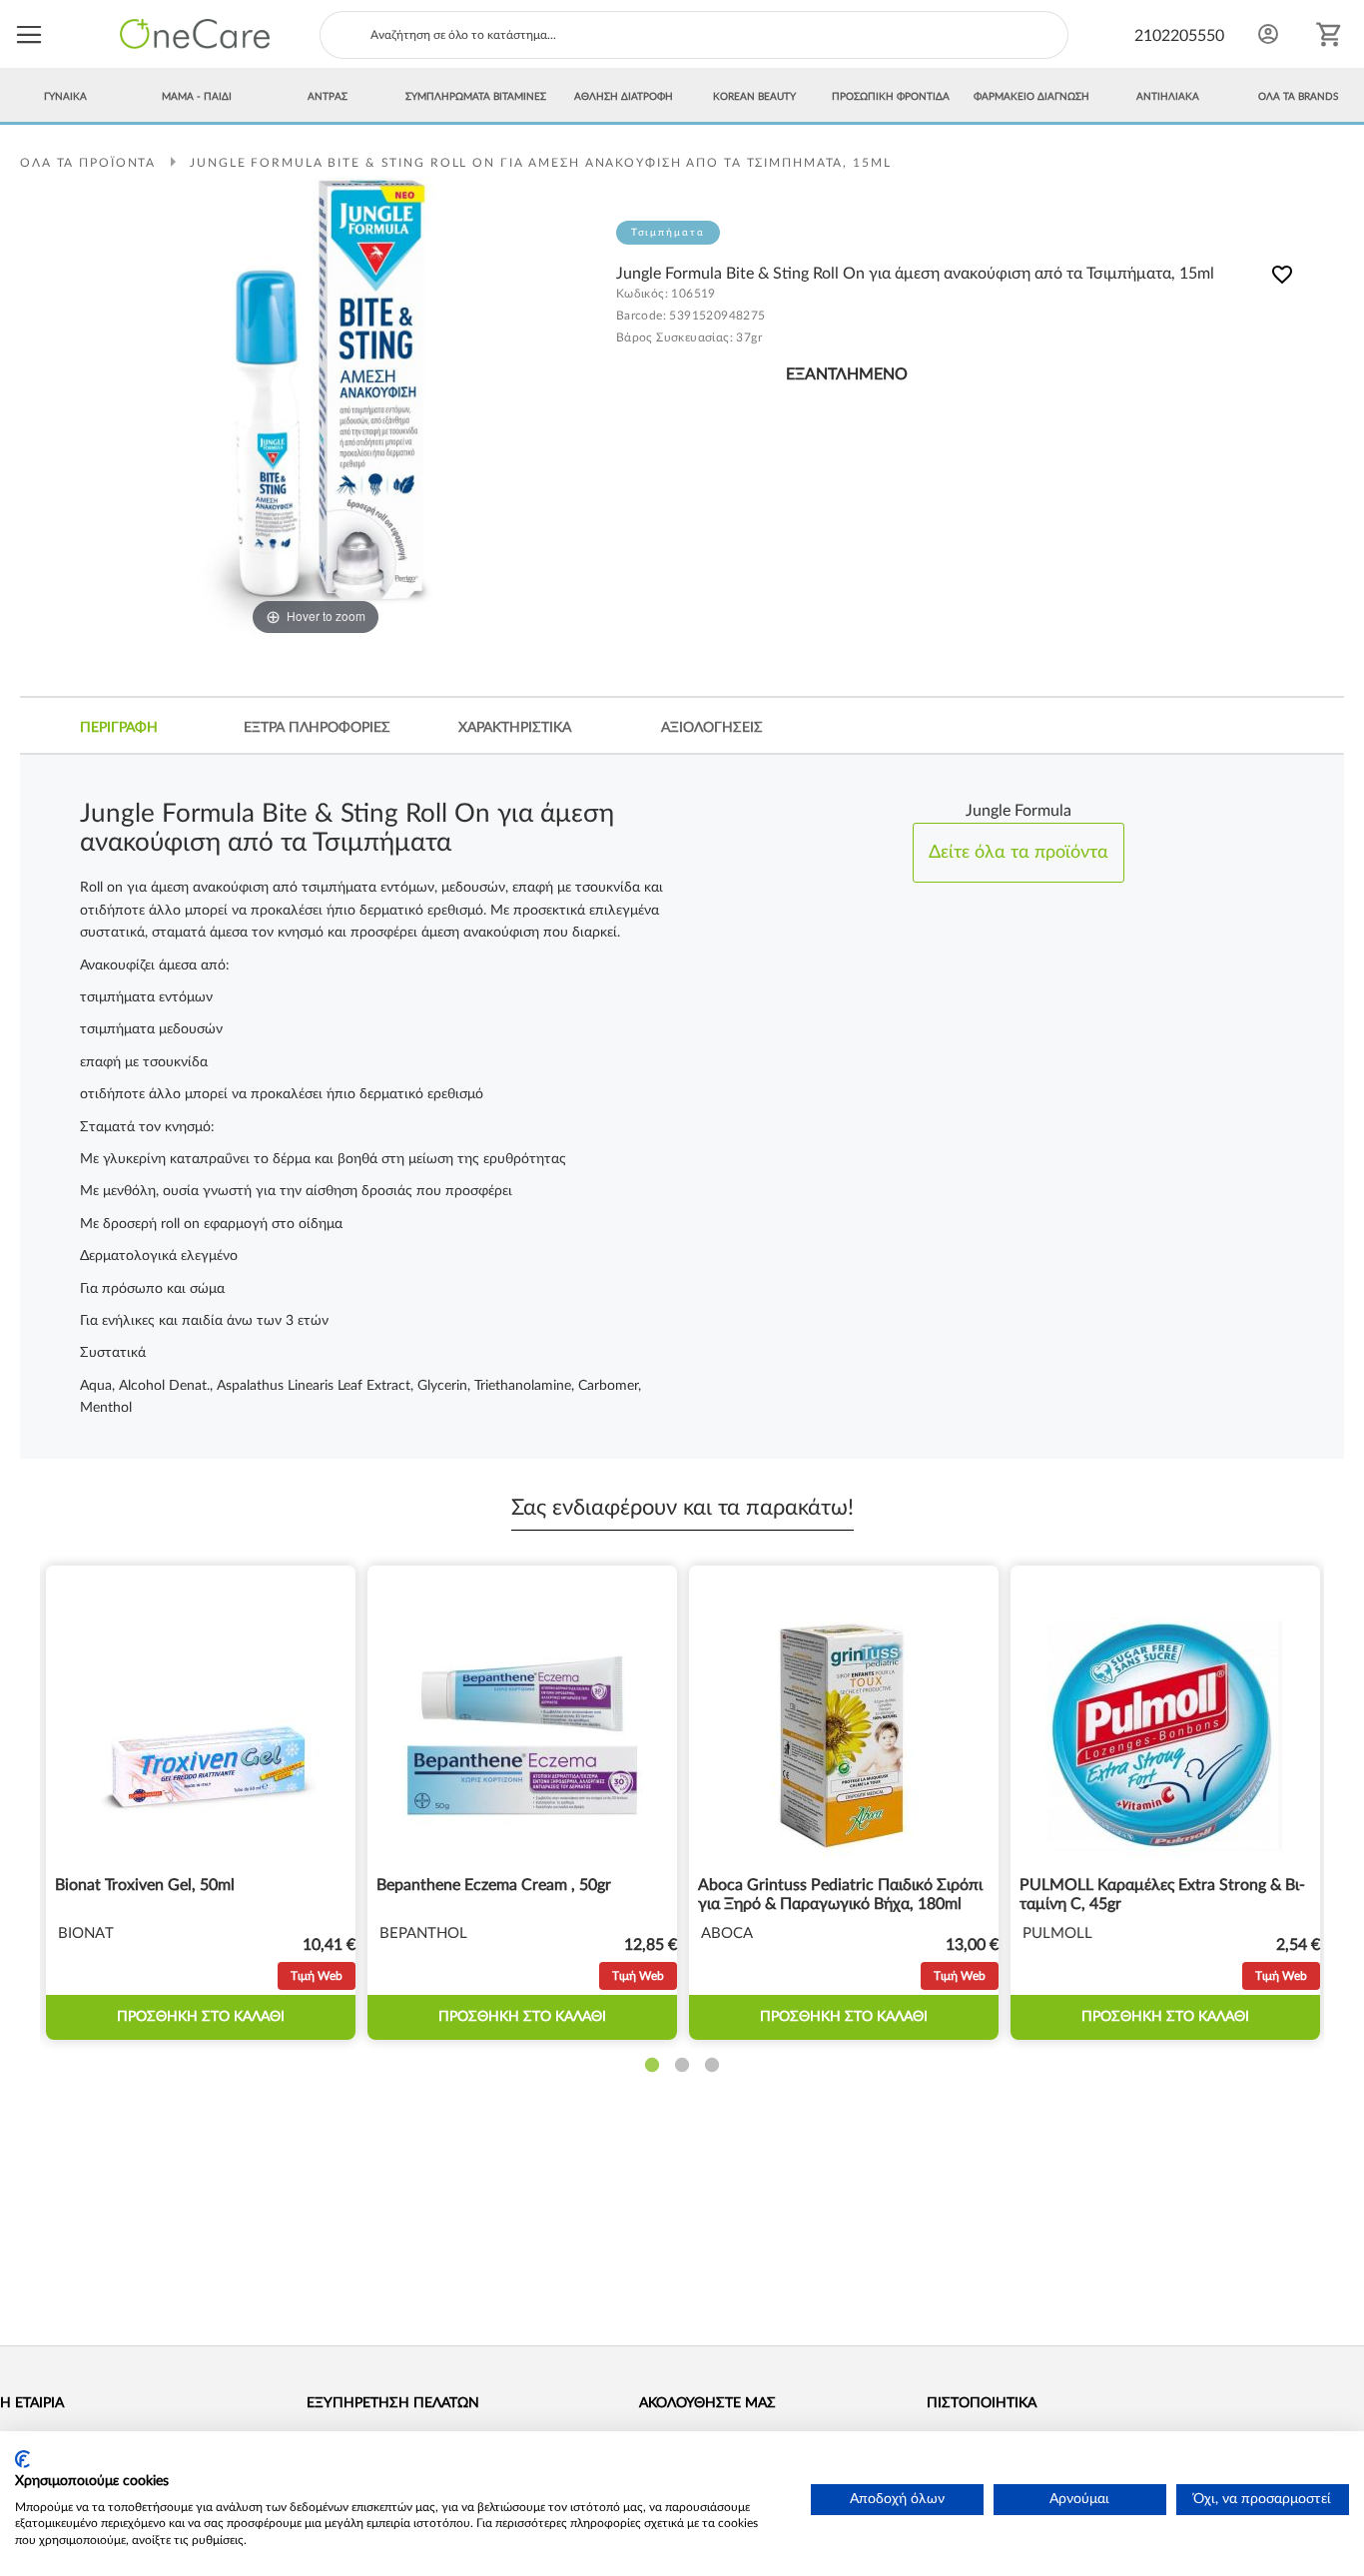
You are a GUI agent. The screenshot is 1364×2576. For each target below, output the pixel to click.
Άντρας (328, 97)
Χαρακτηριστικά (515, 728)
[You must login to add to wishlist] (1282, 278)
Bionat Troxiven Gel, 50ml (145, 1885)
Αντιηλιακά (1168, 97)
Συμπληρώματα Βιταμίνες (476, 97)
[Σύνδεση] (1268, 34)
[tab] (119, 728)
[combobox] (694, 35)
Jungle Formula (1019, 832)
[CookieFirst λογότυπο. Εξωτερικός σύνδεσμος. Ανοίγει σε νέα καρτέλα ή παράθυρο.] (22, 2459)
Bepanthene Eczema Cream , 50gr (494, 1885)
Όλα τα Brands (1298, 97)
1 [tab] (652, 2066)
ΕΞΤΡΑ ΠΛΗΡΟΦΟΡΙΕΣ (317, 728)
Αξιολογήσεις (712, 728)
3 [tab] (712, 2066)
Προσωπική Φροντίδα (891, 97)
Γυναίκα (65, 97)
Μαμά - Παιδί (197, 97)
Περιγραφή (119, 728)
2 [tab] (682, 2066)
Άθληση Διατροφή (624, 97)
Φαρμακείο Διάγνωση (1031, 97)
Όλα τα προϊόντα (88, 163)
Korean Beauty (754, 97)
